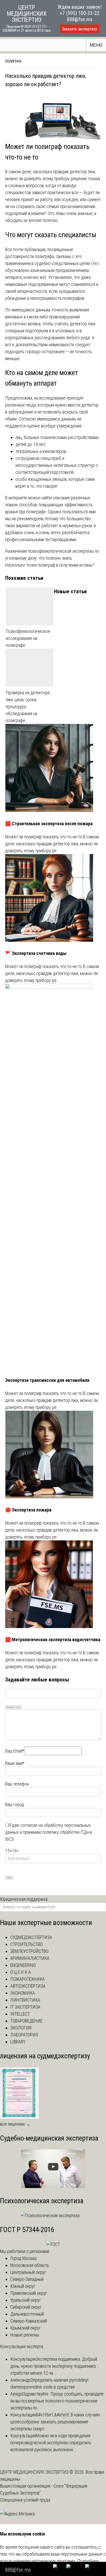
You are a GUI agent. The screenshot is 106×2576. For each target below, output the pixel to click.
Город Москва (23, 2258)
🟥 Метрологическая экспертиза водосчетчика (53, 1640)
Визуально (10, 1707)
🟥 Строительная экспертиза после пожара (49, 824)
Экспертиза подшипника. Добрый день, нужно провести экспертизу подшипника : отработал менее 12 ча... (54, 2366)
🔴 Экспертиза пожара (28, 1510)
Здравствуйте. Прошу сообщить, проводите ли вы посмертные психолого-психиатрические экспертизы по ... (57, 2401)
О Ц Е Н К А (21, 1972)
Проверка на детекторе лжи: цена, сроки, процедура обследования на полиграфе (28, 707)
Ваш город (15, 1805)
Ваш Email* (15, 1751)
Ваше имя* (15, 1763)
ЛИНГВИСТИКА (25, 2000)
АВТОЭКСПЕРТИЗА (28, 1986)
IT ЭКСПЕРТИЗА (25, 2007)
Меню (96, 45)
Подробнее (88, 2561)
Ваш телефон (17, 1784)
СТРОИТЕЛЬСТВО (26, 1944)
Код (19, 1707)
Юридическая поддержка (24, 1899)
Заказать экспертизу (79, 29)
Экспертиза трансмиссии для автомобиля (47, 1380)
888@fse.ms (80, 19)
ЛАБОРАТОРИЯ (24, 2035)
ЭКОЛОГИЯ (21, 2028)
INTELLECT (20, 2014)
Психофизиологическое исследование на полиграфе (28, 638)
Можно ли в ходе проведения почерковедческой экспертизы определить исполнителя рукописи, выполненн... (51, 2443)
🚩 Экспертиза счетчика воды (36, 953)
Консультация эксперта (22, 2346)
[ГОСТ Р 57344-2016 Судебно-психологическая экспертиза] (53, 2244)
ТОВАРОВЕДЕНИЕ (26, 2021)
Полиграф (13, 61)
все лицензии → (15, 2124)
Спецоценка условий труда (25, 2500)
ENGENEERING (23, 1965)
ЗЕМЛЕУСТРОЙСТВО (29, 1951)
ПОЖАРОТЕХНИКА (28, 1979)
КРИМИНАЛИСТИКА (30, 1958)
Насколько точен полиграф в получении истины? (50, 565)
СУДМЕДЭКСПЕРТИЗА (31, 1937)
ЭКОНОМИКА (23, 1993)
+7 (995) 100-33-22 (79, 13)
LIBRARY (18, 2042)
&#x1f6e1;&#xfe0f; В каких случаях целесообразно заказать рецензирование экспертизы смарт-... (55, 2422)
